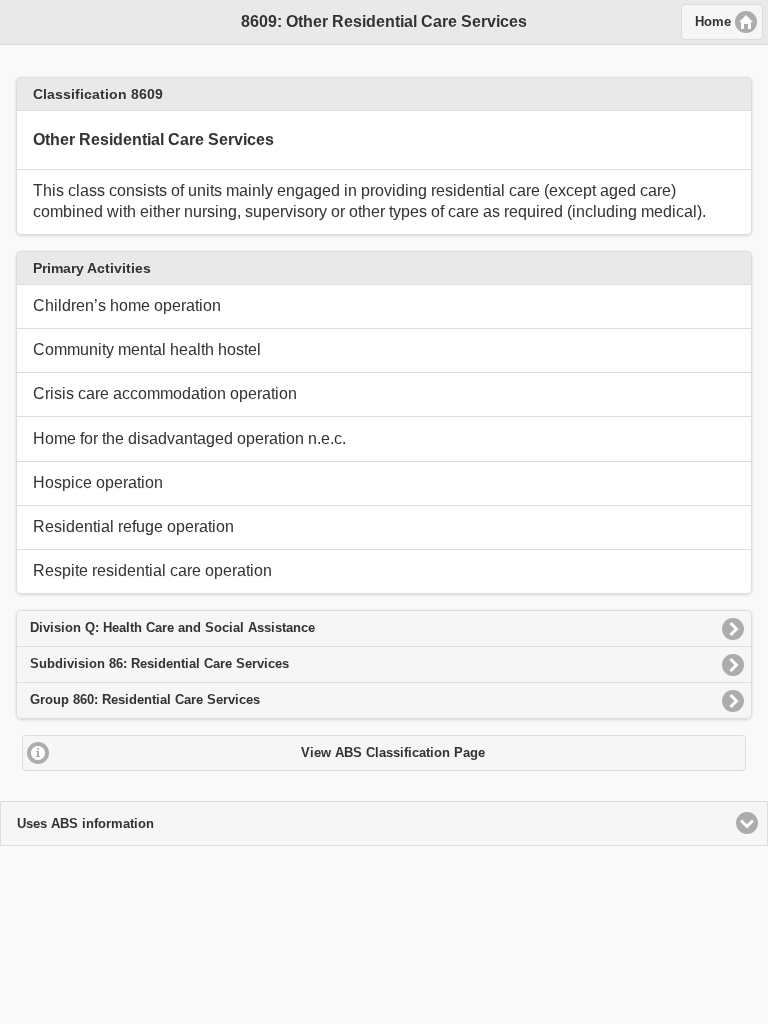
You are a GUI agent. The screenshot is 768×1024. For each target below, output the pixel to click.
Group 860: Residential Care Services (145, 699)
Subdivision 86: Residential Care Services (159, 663)
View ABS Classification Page (393, 753)
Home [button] (713, 22)
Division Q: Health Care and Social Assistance (172, 627)
